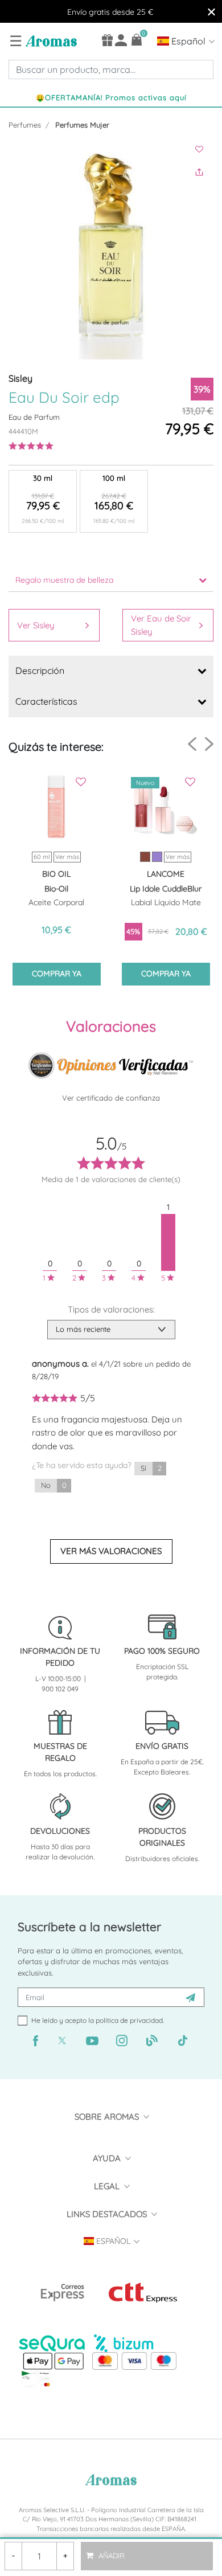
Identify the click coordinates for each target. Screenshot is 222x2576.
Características (46, 701)
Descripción (40, 670)
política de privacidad (129, 2020)
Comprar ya (57, 974)
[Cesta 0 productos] (137, 40)
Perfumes (25, 125)
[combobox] (111, 69)
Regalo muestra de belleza (64, 580)
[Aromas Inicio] (50, 40)
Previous (192, 744)
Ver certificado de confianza (111, 1098)
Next (209, 744)
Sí (151, 1468)
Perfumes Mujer (82, 125)
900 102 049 (60, 1689)
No (54, 1485)
